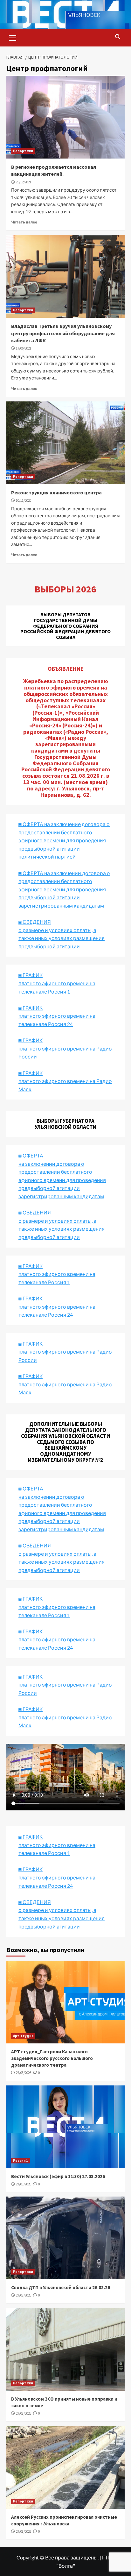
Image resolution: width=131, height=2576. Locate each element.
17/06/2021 (24, 348)
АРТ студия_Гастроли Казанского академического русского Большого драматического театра (52, 2058)
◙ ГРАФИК (31, 975)
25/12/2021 (24, 182)
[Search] (117, 37)
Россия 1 (21, 2161)
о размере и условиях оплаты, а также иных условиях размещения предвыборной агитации (62, 1562)
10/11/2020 (24, 500)
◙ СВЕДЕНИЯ (35, 1545)
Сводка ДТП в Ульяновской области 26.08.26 (61, 2287)
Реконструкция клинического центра (56, 492)
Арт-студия (23, 2036)
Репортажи (23, 151)
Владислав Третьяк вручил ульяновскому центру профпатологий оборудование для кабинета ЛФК (63, 333)
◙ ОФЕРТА (31, 1488)
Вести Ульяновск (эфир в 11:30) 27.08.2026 (58, 2176)
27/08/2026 (24, 2073)
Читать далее (24, 222)
